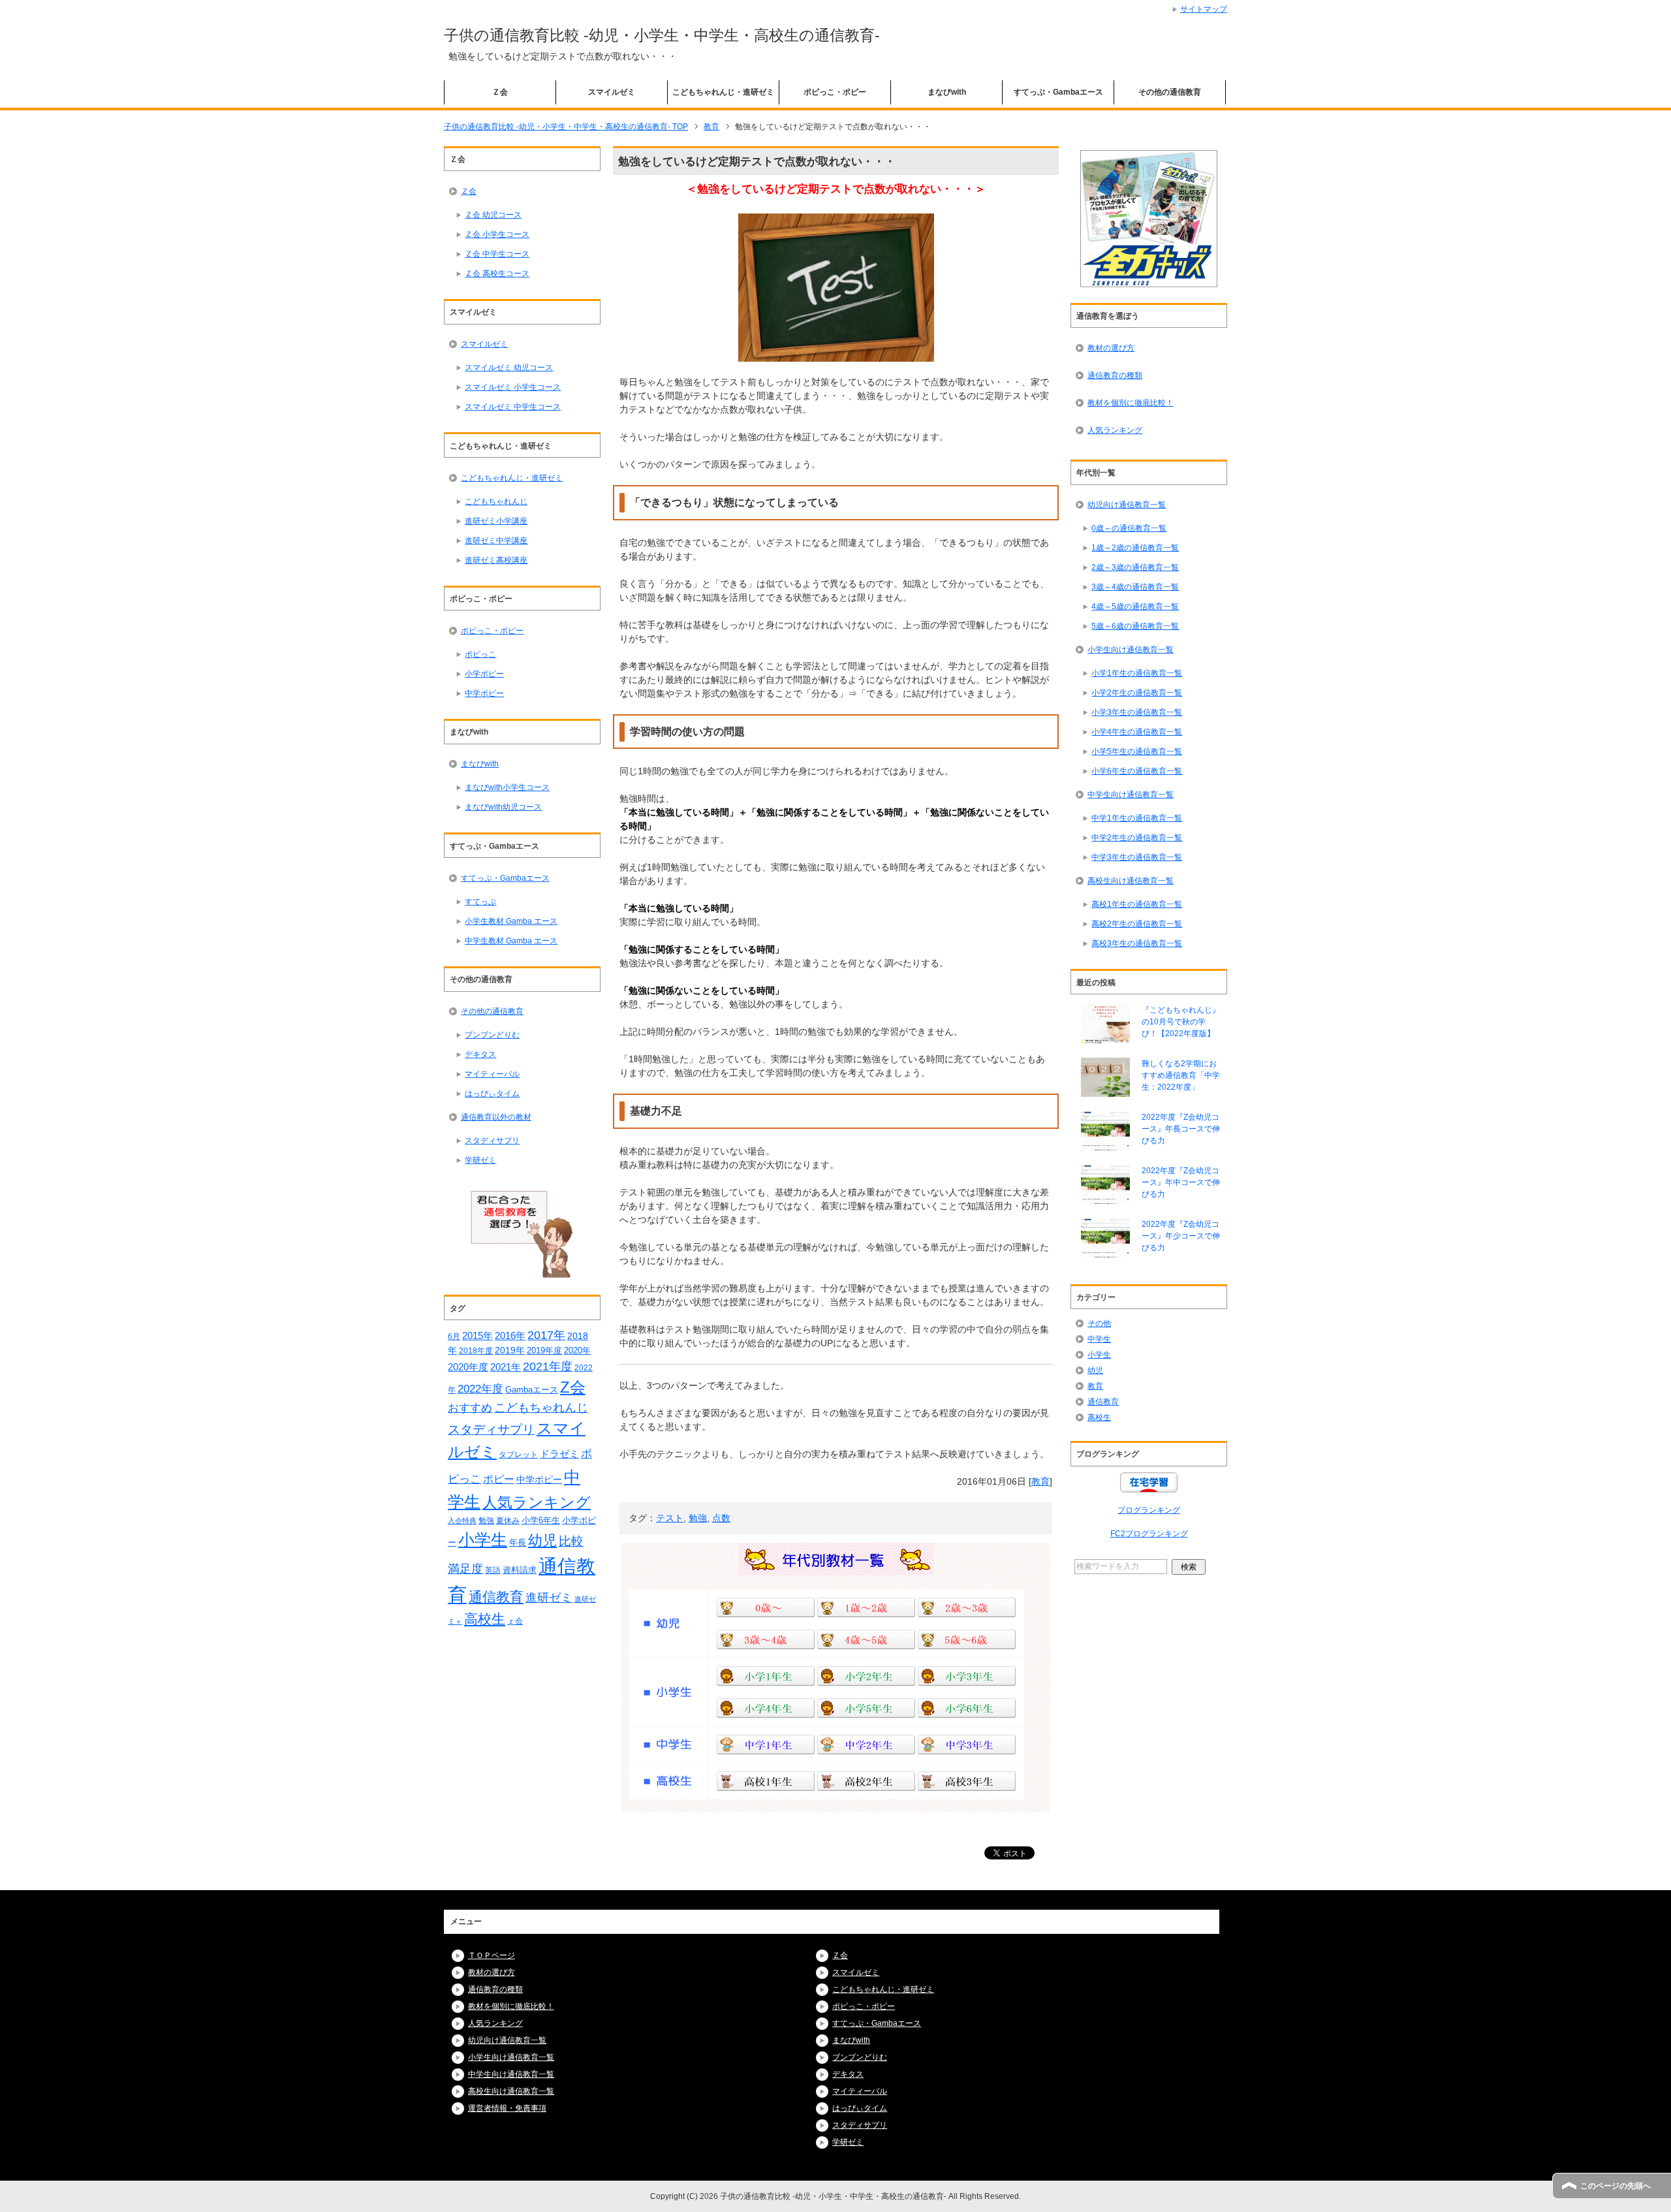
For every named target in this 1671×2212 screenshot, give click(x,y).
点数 (721, 1518)
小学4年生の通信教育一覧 (1137, 732)
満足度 (465, 1569)
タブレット (518, 1454)
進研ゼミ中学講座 (496, 541)
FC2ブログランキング (1149, 1534)
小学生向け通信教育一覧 (1131, 650)
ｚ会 (515, 1621)
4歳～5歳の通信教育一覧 (1135, 607)
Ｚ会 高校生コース (497, 274)
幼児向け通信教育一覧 (1127, 505)
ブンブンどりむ (492, 1035)
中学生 (1099, 1339)
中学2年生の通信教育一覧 (1137, 838)
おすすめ (470, 1408)
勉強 (698, 1518)
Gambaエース (532, 1390)
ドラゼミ (559, 1454)
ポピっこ (480, 654)
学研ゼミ (480, 1160)
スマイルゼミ (612, 92)
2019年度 (544, 1351)
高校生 (485, 1619)
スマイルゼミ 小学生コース (513, 387)
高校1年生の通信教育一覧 (1137, 904)
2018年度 (476, 1351)
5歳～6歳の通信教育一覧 (1135, 626)
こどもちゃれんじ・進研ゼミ (723, 92)
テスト (670, 1518)
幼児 (542, 1540)
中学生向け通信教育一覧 (1131, 795)
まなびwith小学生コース (507, 787)
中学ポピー (484, 693)
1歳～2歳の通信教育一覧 (1135, 548)
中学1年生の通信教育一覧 (1137, 818)
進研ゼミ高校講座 (496, 560)
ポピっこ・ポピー (835, 92)
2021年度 (548, 1367)
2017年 (546, 1335)
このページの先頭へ (1616, 2186)
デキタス (480, 1054)
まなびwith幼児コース (503, 807)
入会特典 (462, 1521)
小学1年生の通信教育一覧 (1137, 673)
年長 (518, 1542)
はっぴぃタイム (492, 1094)
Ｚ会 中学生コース (497, 254)
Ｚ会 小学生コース (497, 234)
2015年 (477, 1336)
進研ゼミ (549, 1597)
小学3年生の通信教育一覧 (1137, 712)
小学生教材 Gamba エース (511, 921)
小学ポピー (484, 674)
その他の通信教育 (1170, 92)
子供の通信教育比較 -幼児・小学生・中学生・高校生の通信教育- (662, 35)
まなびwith (947, 92)
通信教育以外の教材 (496, 1117)
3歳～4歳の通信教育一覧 (1135, 587)
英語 (493, 1570)
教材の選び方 (1111, 348)
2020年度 (468, 1367)
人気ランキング (537, 1502)
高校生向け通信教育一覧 (1131, 881)
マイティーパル (492, 1074)
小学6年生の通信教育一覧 (1137, 771)
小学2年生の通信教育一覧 (1137, 693)
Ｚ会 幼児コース (493, 215)
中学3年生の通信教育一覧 (1137, 857)
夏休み (508, 1521)
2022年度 (480, 1389)
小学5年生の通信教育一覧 (1137, 751)
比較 (571, 1541)
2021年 (506, 1367)
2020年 (577, 1351)
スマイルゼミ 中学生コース (513, 407)
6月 (454, 1336)
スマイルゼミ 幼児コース (509, 368)
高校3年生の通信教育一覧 (1137, 943)
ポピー (499, 1479)
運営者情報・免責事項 (507, 2108)
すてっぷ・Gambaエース (1058, 92)
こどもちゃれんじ (496, 501)
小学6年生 (541, 1520)
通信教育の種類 (1115, 375)
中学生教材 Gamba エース (511, 941)
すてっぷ (480, 902)
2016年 (510, 1335)
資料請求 (520, 1570)
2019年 (510, 1350)
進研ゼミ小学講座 (496, 521)
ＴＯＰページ (492, 1955)
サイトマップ (1204, 9)
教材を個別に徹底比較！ (1131, 403)
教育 (1040, 1481)
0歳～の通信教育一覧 (1129, 528)
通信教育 (496, 1597)
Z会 (573, 1387)
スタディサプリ (492, 1141)
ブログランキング (1149, 1510)
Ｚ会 (500, 92)
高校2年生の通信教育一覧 (1137, 924)
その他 (1099, 1323)
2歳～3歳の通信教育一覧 (1135, 567)
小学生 (483, 1540)
